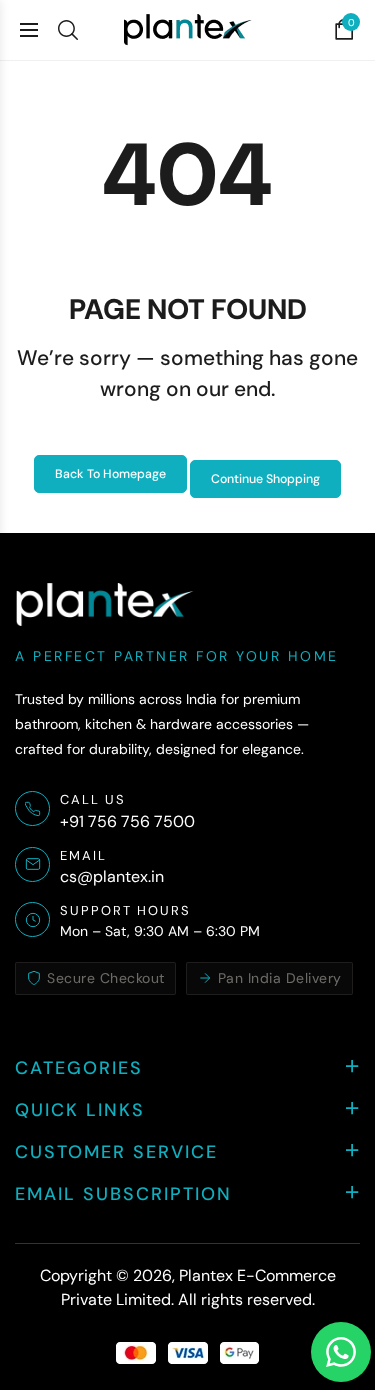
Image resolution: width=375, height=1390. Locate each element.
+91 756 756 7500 (127, 821)
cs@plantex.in (112, 876)
